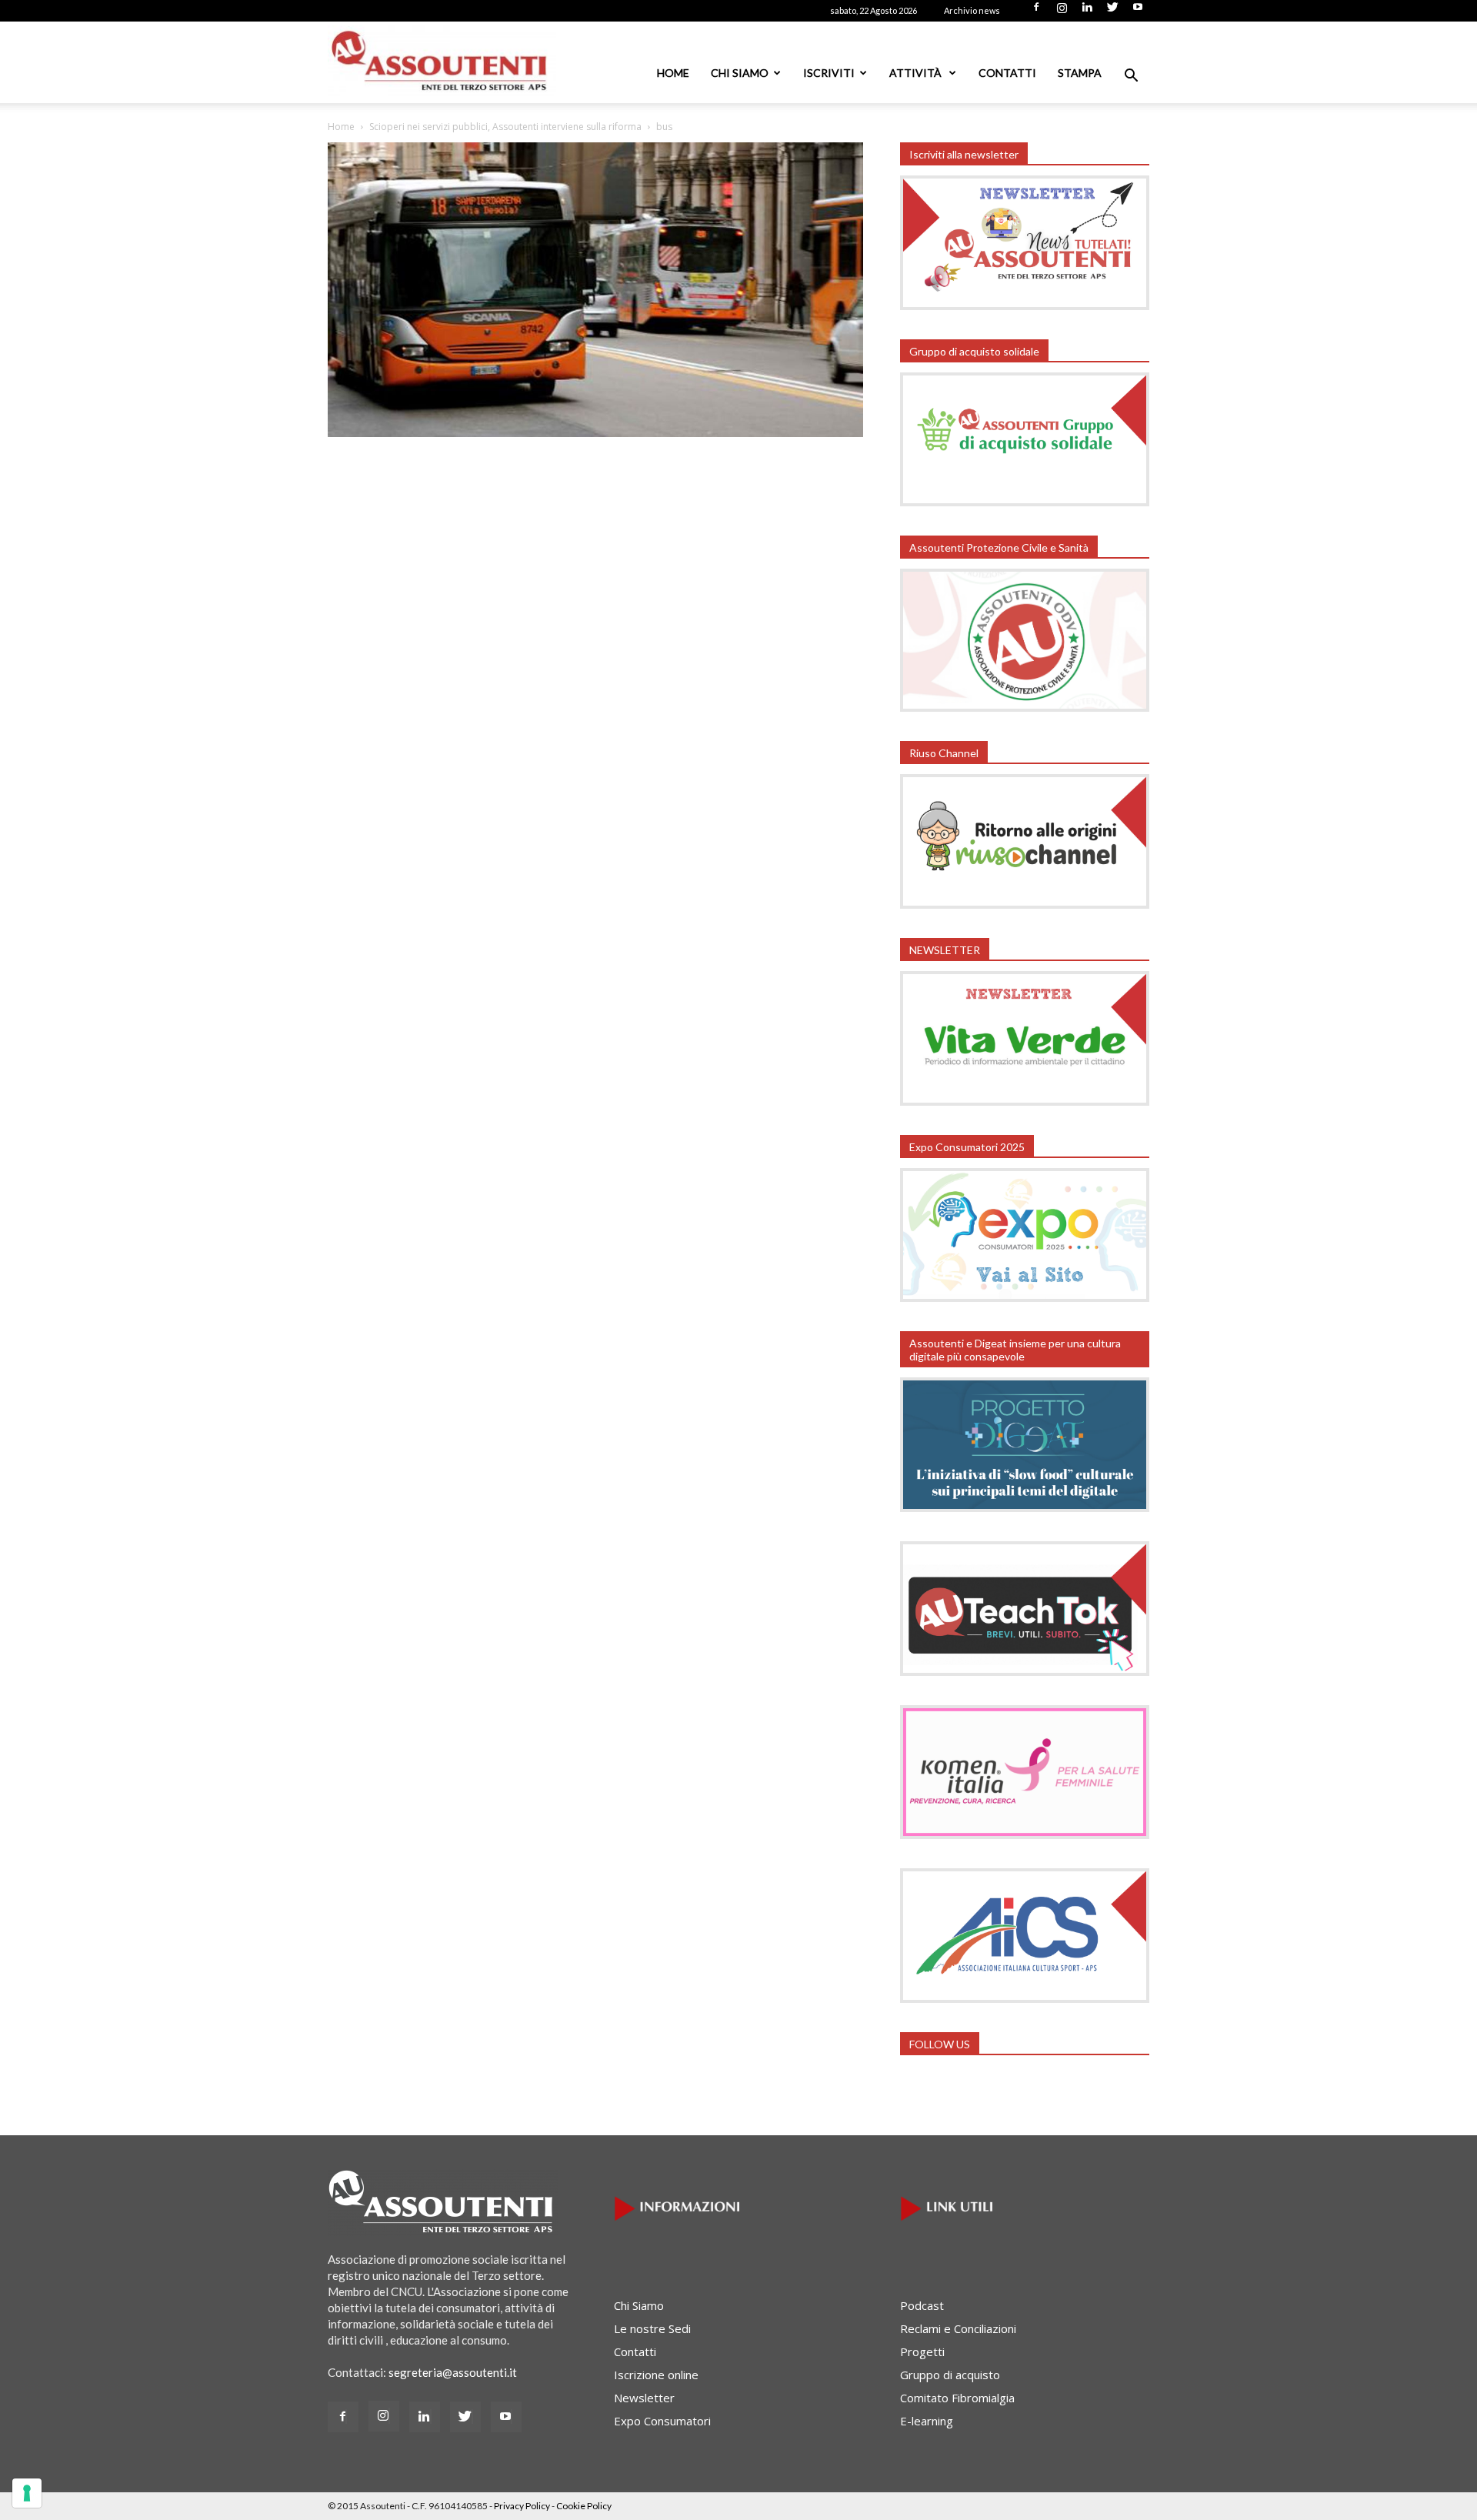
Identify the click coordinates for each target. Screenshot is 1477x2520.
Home (673, 73)
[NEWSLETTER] (1025, 1101)
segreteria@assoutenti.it (453, 2372)
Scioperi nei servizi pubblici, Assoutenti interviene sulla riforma (505, 127)
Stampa (1080, 73)
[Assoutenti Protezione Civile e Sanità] (1025, 707)
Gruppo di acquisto (950, 2375)
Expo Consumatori (662, 2421)
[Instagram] (1062, 12)
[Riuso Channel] (1025, 904)
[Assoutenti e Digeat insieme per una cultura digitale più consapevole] (1025, 1507)
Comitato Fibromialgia (957, 2398)
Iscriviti (829, 73)
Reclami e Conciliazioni (958, 2328)
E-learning (927, 2421)
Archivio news (972, 10)
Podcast (922, 2305)
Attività (917, 73)
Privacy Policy (522, 2506)
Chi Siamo (740, 73)
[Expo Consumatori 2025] (1025, 1297)
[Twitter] (1112, 12)
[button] (1131, 77)
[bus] (595, 432)
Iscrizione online (656, 2375)
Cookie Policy (584, 2506)
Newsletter (644, 2398)
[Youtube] (1138, 12)
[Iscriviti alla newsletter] (1025, 305)
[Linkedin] (1087, 12)
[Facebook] (1036, 12)
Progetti (922, 2351)
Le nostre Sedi (652, 2328)
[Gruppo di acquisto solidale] (1025, 502)
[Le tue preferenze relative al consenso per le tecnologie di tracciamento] (27, 2493)
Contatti (1007, 73)
